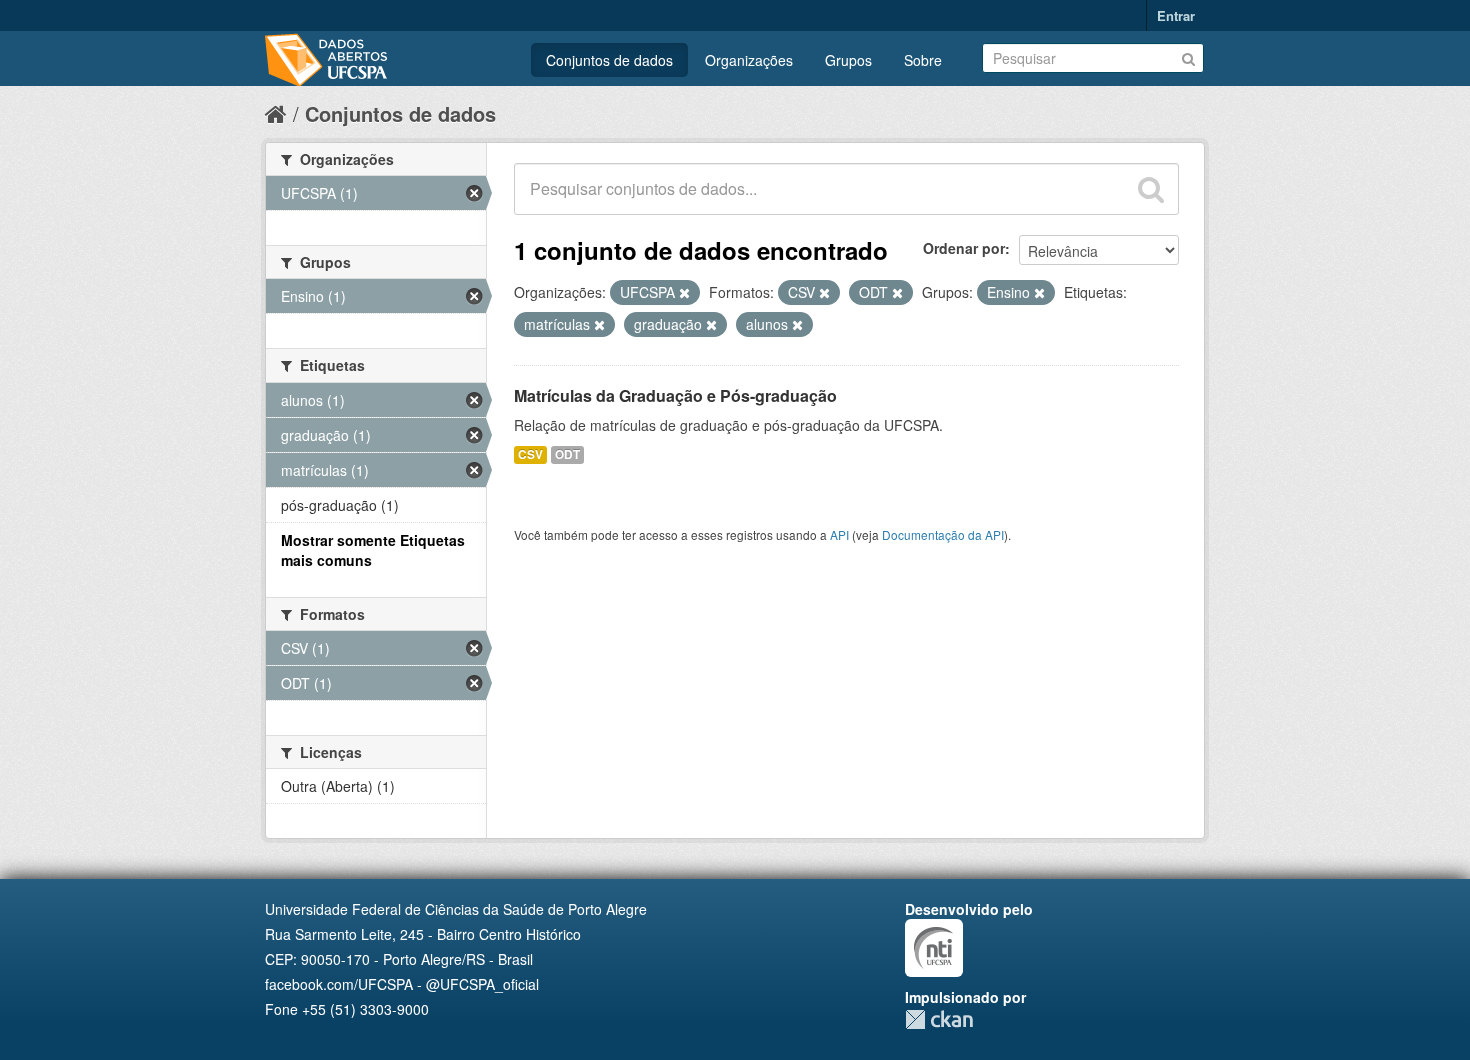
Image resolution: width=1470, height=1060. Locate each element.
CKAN (939, 1019)
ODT (567, 454)
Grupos (848, 60)
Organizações (749, 60)
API (839, 534)
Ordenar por (964, 248)
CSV (530, 454)
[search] (1151, 189)
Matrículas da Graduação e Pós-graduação (675, 395)
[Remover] (684, 293)
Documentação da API (943, 534)
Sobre (923, 60)
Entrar (1176, 15)
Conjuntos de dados (609, 60)
